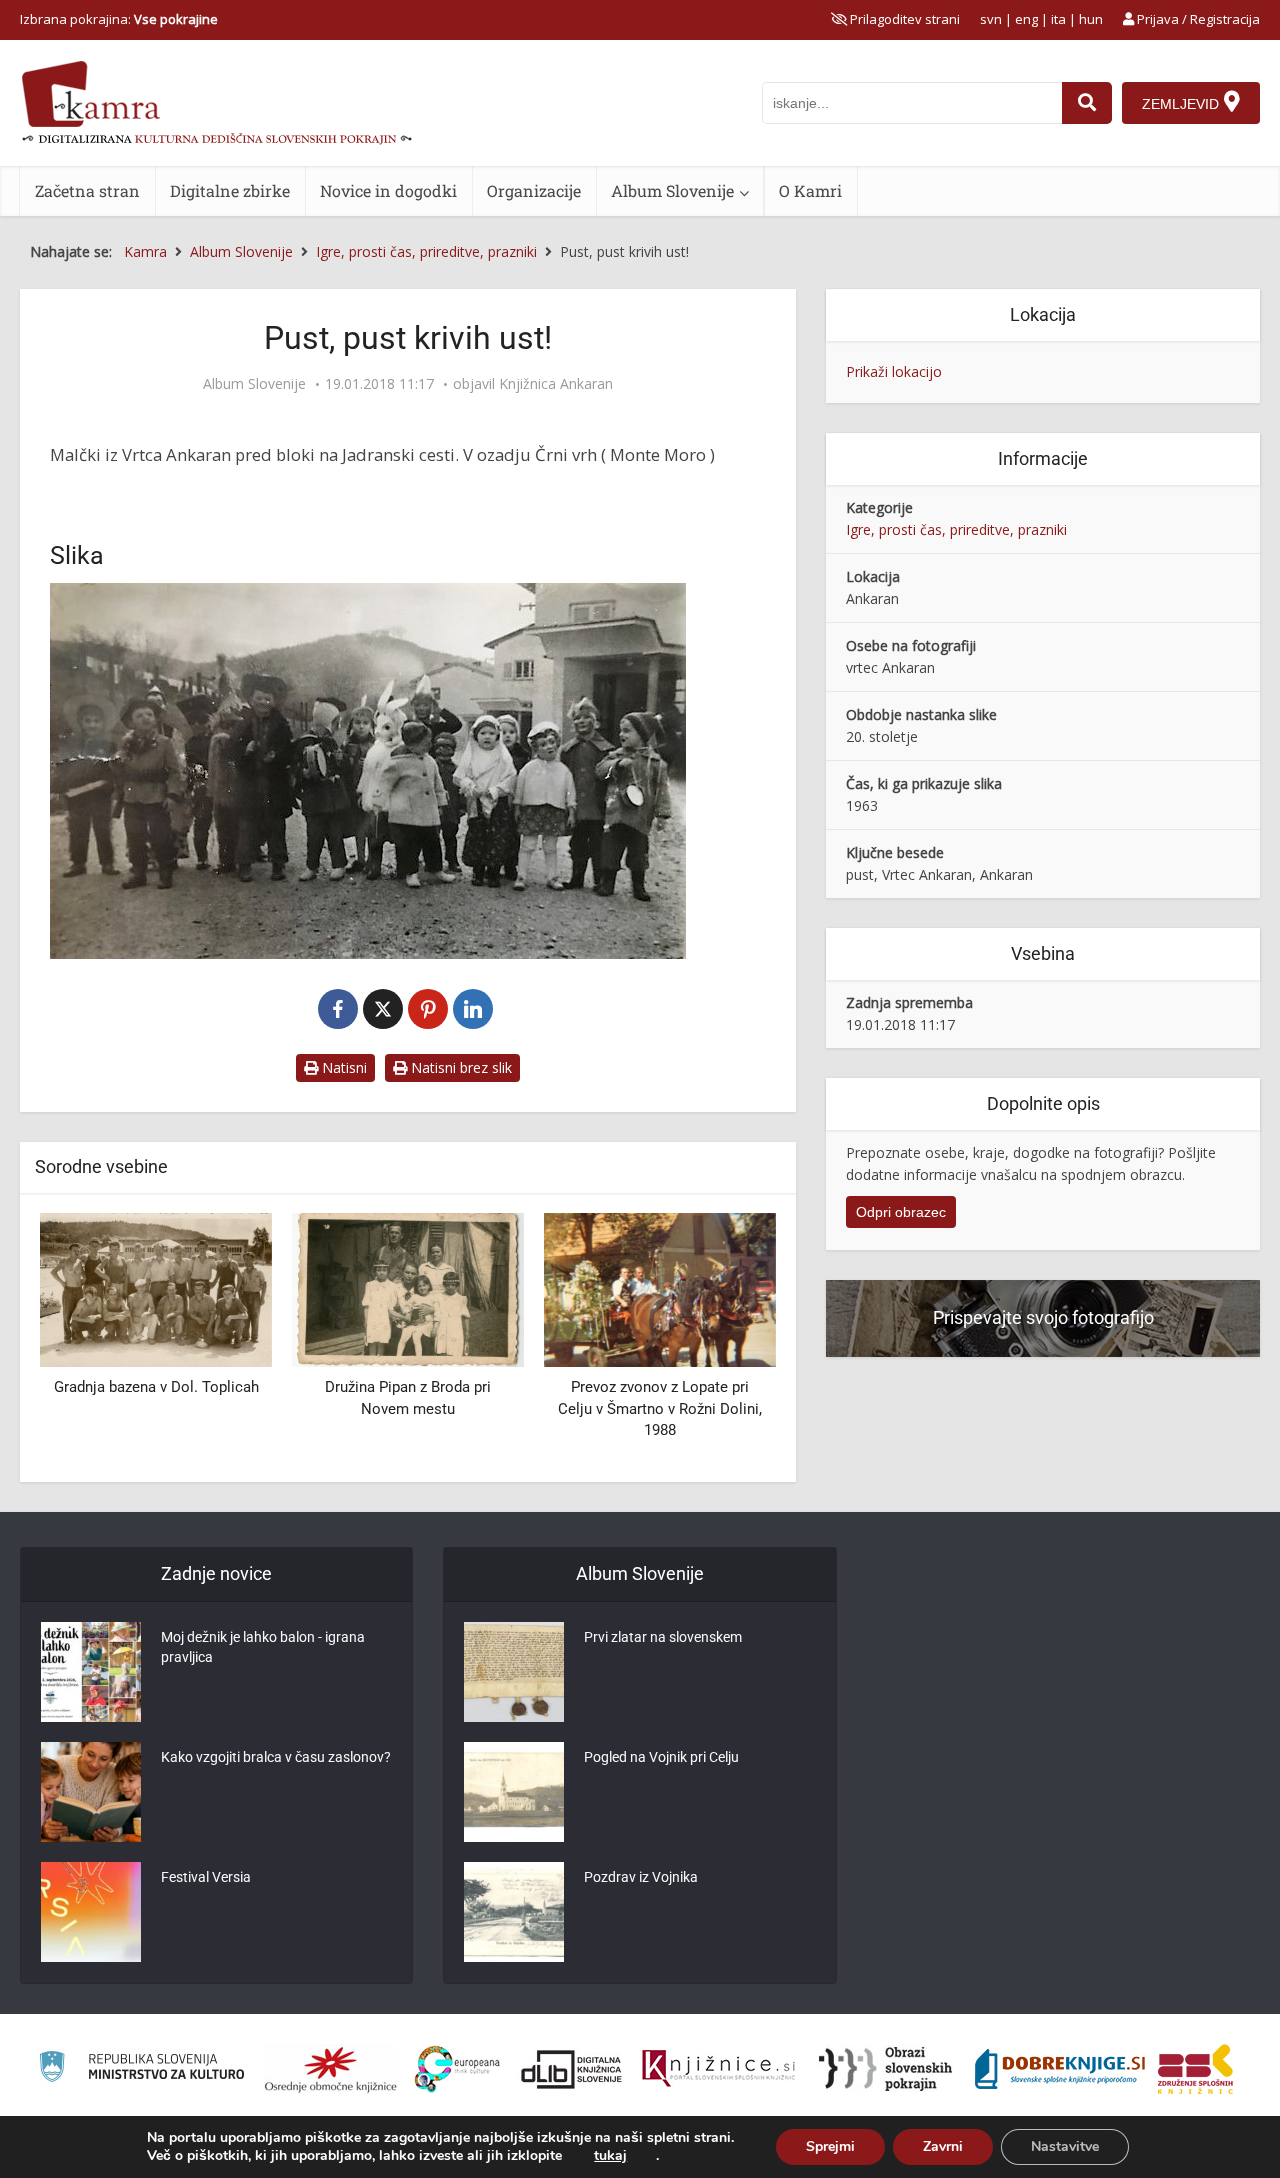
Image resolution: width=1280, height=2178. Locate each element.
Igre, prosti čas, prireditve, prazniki (956, 529)
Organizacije (534, 190)
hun (1091, 19)
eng (1026, 19)
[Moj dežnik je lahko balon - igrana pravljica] (91, 1672)
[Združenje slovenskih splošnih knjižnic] (718, 2069)
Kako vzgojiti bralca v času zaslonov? (276, 1757)
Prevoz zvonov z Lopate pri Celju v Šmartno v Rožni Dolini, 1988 (660, 1408)
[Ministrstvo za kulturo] (141, 2069)
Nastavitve (1065, 2146)
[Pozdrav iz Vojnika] (514, 1912)
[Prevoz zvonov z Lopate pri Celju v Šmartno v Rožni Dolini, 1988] (660, 1288)
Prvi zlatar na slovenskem (663, 1637)
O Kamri (810, 190)
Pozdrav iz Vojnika (641, 1877)
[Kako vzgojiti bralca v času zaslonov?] (91, 1792)
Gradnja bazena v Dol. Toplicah (156, 1387)
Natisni (342, 1067)
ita (1058, 19)
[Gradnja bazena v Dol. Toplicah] (156, 1288)
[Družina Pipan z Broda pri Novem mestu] (408, 1288)
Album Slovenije (672, 190)
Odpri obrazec (901, 1212)
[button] (726, 1340)
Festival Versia (206, 1877)
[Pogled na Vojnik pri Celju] (514, 1792)
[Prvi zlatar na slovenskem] (514, 1672)
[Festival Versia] (91, 1912)
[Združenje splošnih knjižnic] (1195, 2069)
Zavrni (943, 2146)
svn (991, 19)
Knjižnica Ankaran (556, 384)
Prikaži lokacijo (894, 371)
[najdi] (1087, 103)
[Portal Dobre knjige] (1060, 2069)
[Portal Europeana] (457, 2069)
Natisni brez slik (459, 1067)
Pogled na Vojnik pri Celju (661, 1757)
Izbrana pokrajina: (119, 19)
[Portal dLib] (572, 2069)
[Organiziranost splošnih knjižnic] (331, 2069)
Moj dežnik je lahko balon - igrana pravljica (263, 1647)
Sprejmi (830, 2146)
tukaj (610, 2156)
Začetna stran (87, 190)
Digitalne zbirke (230, 190)
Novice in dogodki (388, 190)
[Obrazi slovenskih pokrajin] (885, 2069)
